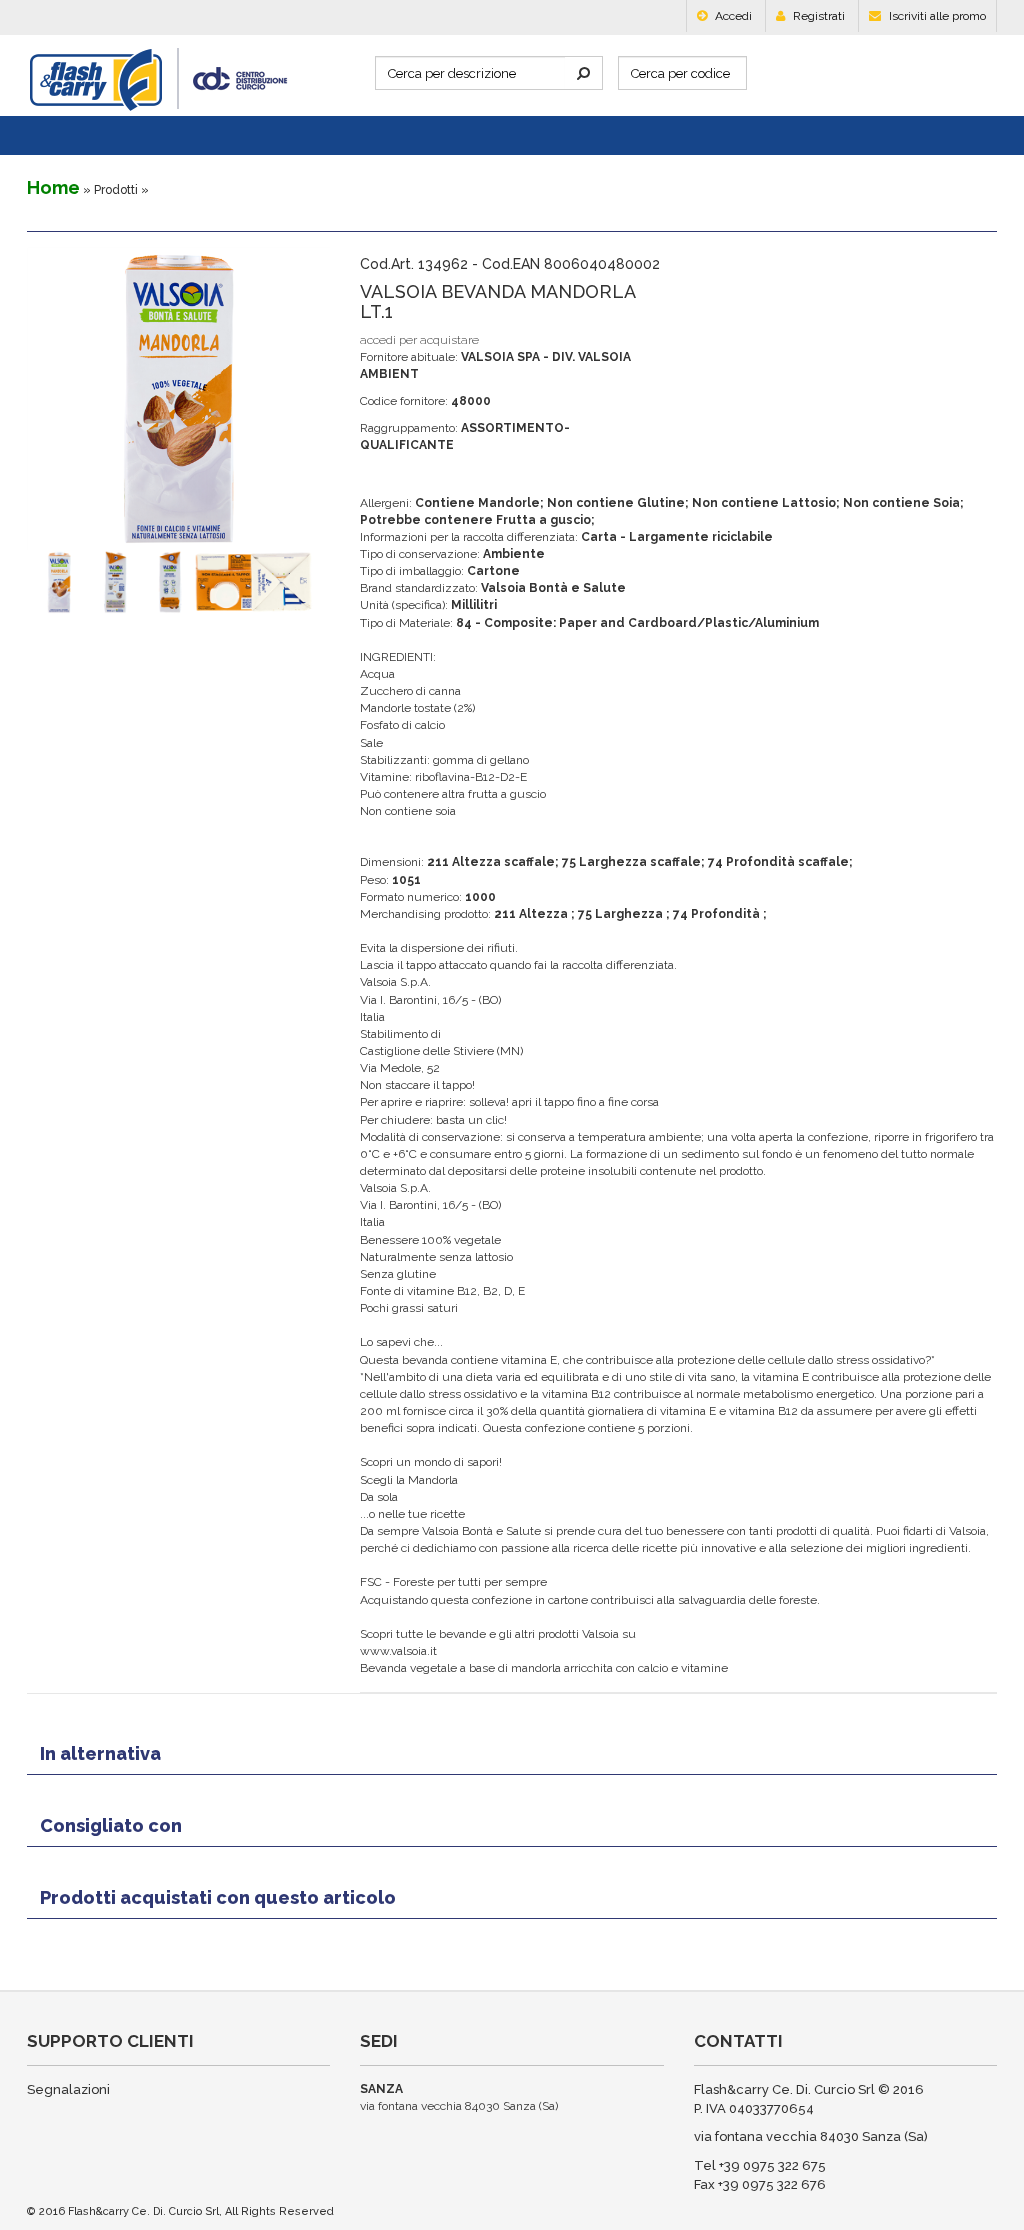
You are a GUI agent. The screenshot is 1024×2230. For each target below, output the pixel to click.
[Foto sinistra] (96, 582)
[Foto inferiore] (262, 582)
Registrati (817, 16)
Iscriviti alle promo (936, 16)
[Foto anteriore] (40, 582)
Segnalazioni (68, 2089)
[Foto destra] (151, 582)
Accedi (732, 16)
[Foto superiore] (207, 582)
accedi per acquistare (419, 340)
